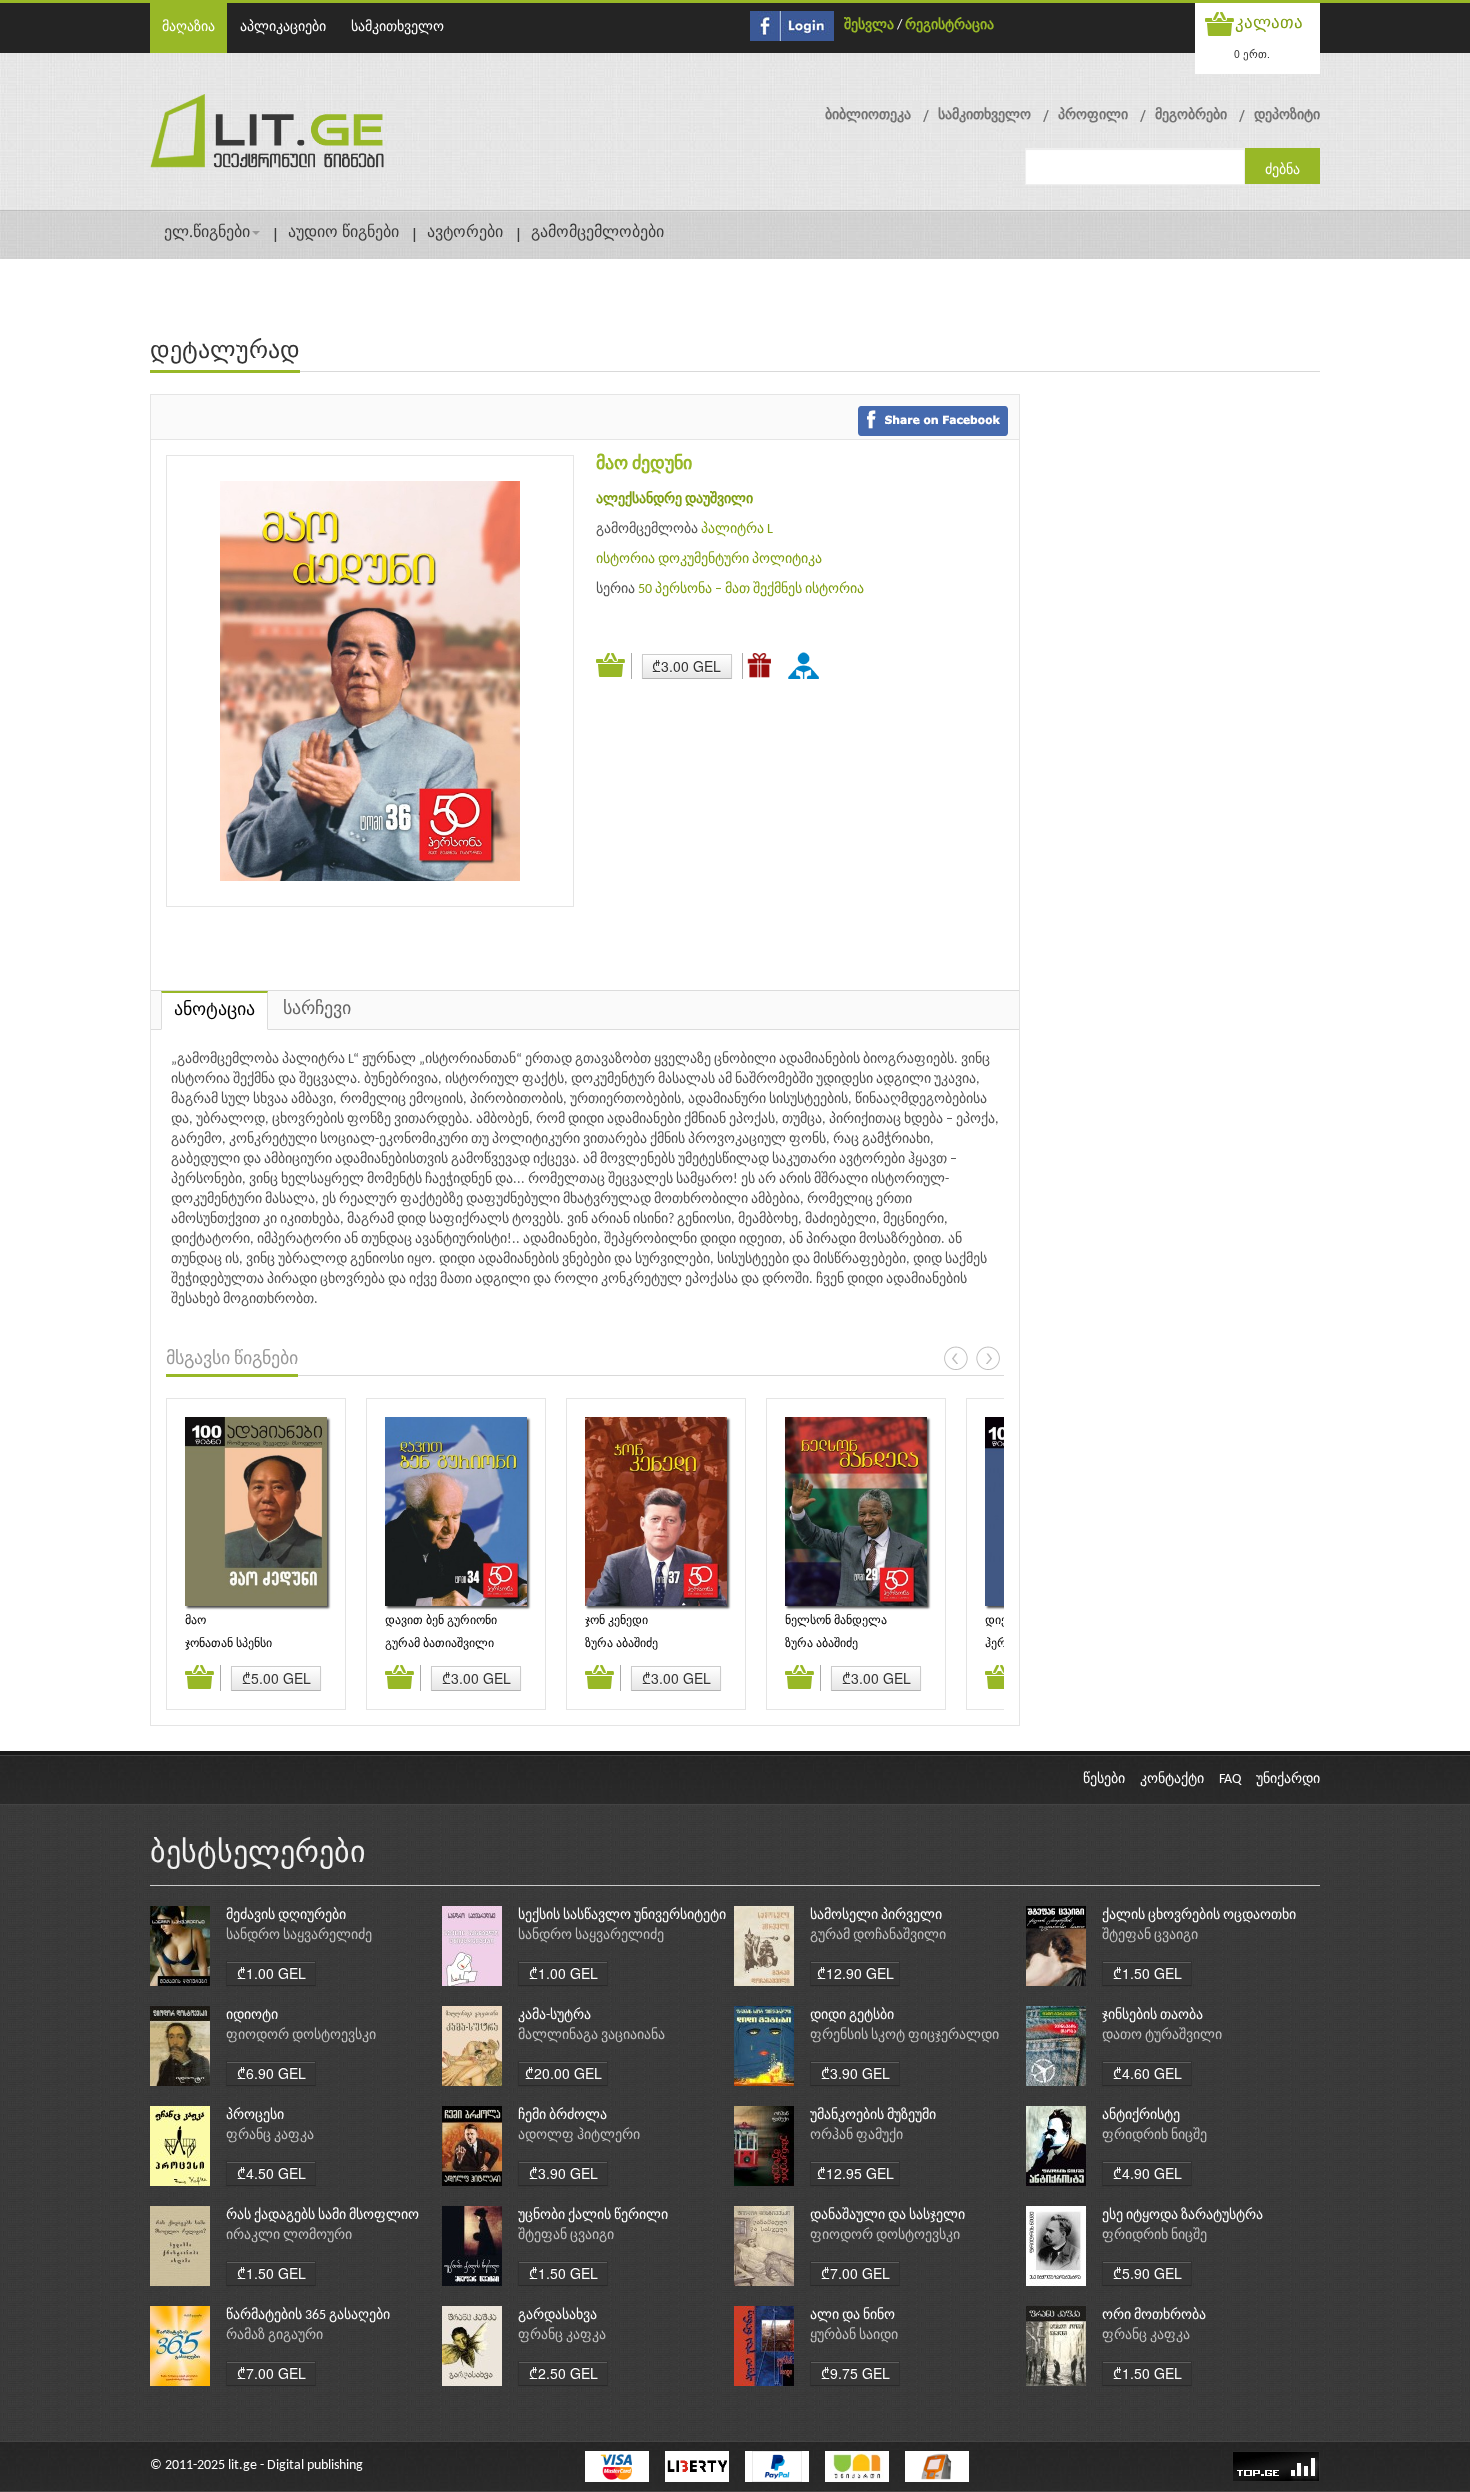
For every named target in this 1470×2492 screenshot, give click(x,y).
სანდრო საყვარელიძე (299, 1935)
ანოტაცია (214, 1010)
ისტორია (625, 559)
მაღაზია (188, 27)
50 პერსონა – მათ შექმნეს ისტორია (751, 589)
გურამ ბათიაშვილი (439, 1644)
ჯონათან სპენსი (228, 1644)
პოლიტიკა (787, 559)
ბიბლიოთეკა (868, 115)
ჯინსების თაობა (1152, 2015)
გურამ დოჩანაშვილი (878, 1935)
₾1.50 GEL (1147, 1973)
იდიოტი (252, 2015)
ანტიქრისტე (1141, 2115)
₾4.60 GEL (1147, 2073)
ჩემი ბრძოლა (562, 2115)
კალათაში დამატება (614, 666)
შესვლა (869, 25)
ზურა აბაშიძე (621, 1644)
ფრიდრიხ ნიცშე (1154, 2135)
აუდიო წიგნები (343, 233)
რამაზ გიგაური (274, 2335)
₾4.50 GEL (271, 2173)
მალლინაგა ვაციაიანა (591, 2035)
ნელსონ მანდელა (836, 1621)
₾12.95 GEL (855, 2173)
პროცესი (255, 2115)
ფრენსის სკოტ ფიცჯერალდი (904, 2035)
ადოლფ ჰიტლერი (579, 2135)
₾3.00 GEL (686, 666)
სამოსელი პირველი (876, 1915)
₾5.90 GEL (1147, 2273)
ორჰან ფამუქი (856, 2135)
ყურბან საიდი (854, 2335)
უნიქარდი (1288, 1779)
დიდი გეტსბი (852, 2015)
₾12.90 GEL (855, 1973)
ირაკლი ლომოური (289, 2235)
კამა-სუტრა (554, 2015)
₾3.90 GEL (855, 2073)
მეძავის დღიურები (286, 1915)
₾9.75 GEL (855, 2373)
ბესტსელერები (258, 1854)
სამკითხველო (397, 27)
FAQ (1230, 1779)
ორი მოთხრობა (1154, 2315)
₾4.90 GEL (1147, 2173)
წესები (1104, 1779)
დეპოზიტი (1287, 115)
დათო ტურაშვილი (1162, 2035)
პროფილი (1093, 115)
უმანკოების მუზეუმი (873, 2115)
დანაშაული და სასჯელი (887, 2215)
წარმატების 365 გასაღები (308, 2315)
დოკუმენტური (703, 559)
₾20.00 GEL (563, 2073)
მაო (195, 1621)
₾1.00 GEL (271, 1973)
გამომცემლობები (597, 233)
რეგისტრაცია (949, 25)
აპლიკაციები (283, 27)
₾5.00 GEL (276, 1678)
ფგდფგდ (807, 665)
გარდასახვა (557, 2315)
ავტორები (465, 233)
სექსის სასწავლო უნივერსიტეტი (622, 1915)
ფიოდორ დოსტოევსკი (301, 2035)
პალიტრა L (737, 529)
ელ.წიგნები (207, 233)
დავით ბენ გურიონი (441, 1621)
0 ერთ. (1252, 53)
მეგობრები (1191, 115)
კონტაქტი (1172, 1779)
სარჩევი (317, 1009)
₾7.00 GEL (855, 2273)
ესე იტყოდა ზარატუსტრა (1182, 2215)
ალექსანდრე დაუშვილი (674, 499)
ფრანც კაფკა (270, 2135)
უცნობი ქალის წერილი (593, 2215)
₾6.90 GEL (271, 2073)
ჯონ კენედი (616, 1621)
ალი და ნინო (852, 2315)
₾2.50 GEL (563, 2373)
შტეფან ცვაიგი (1150, 1935)
